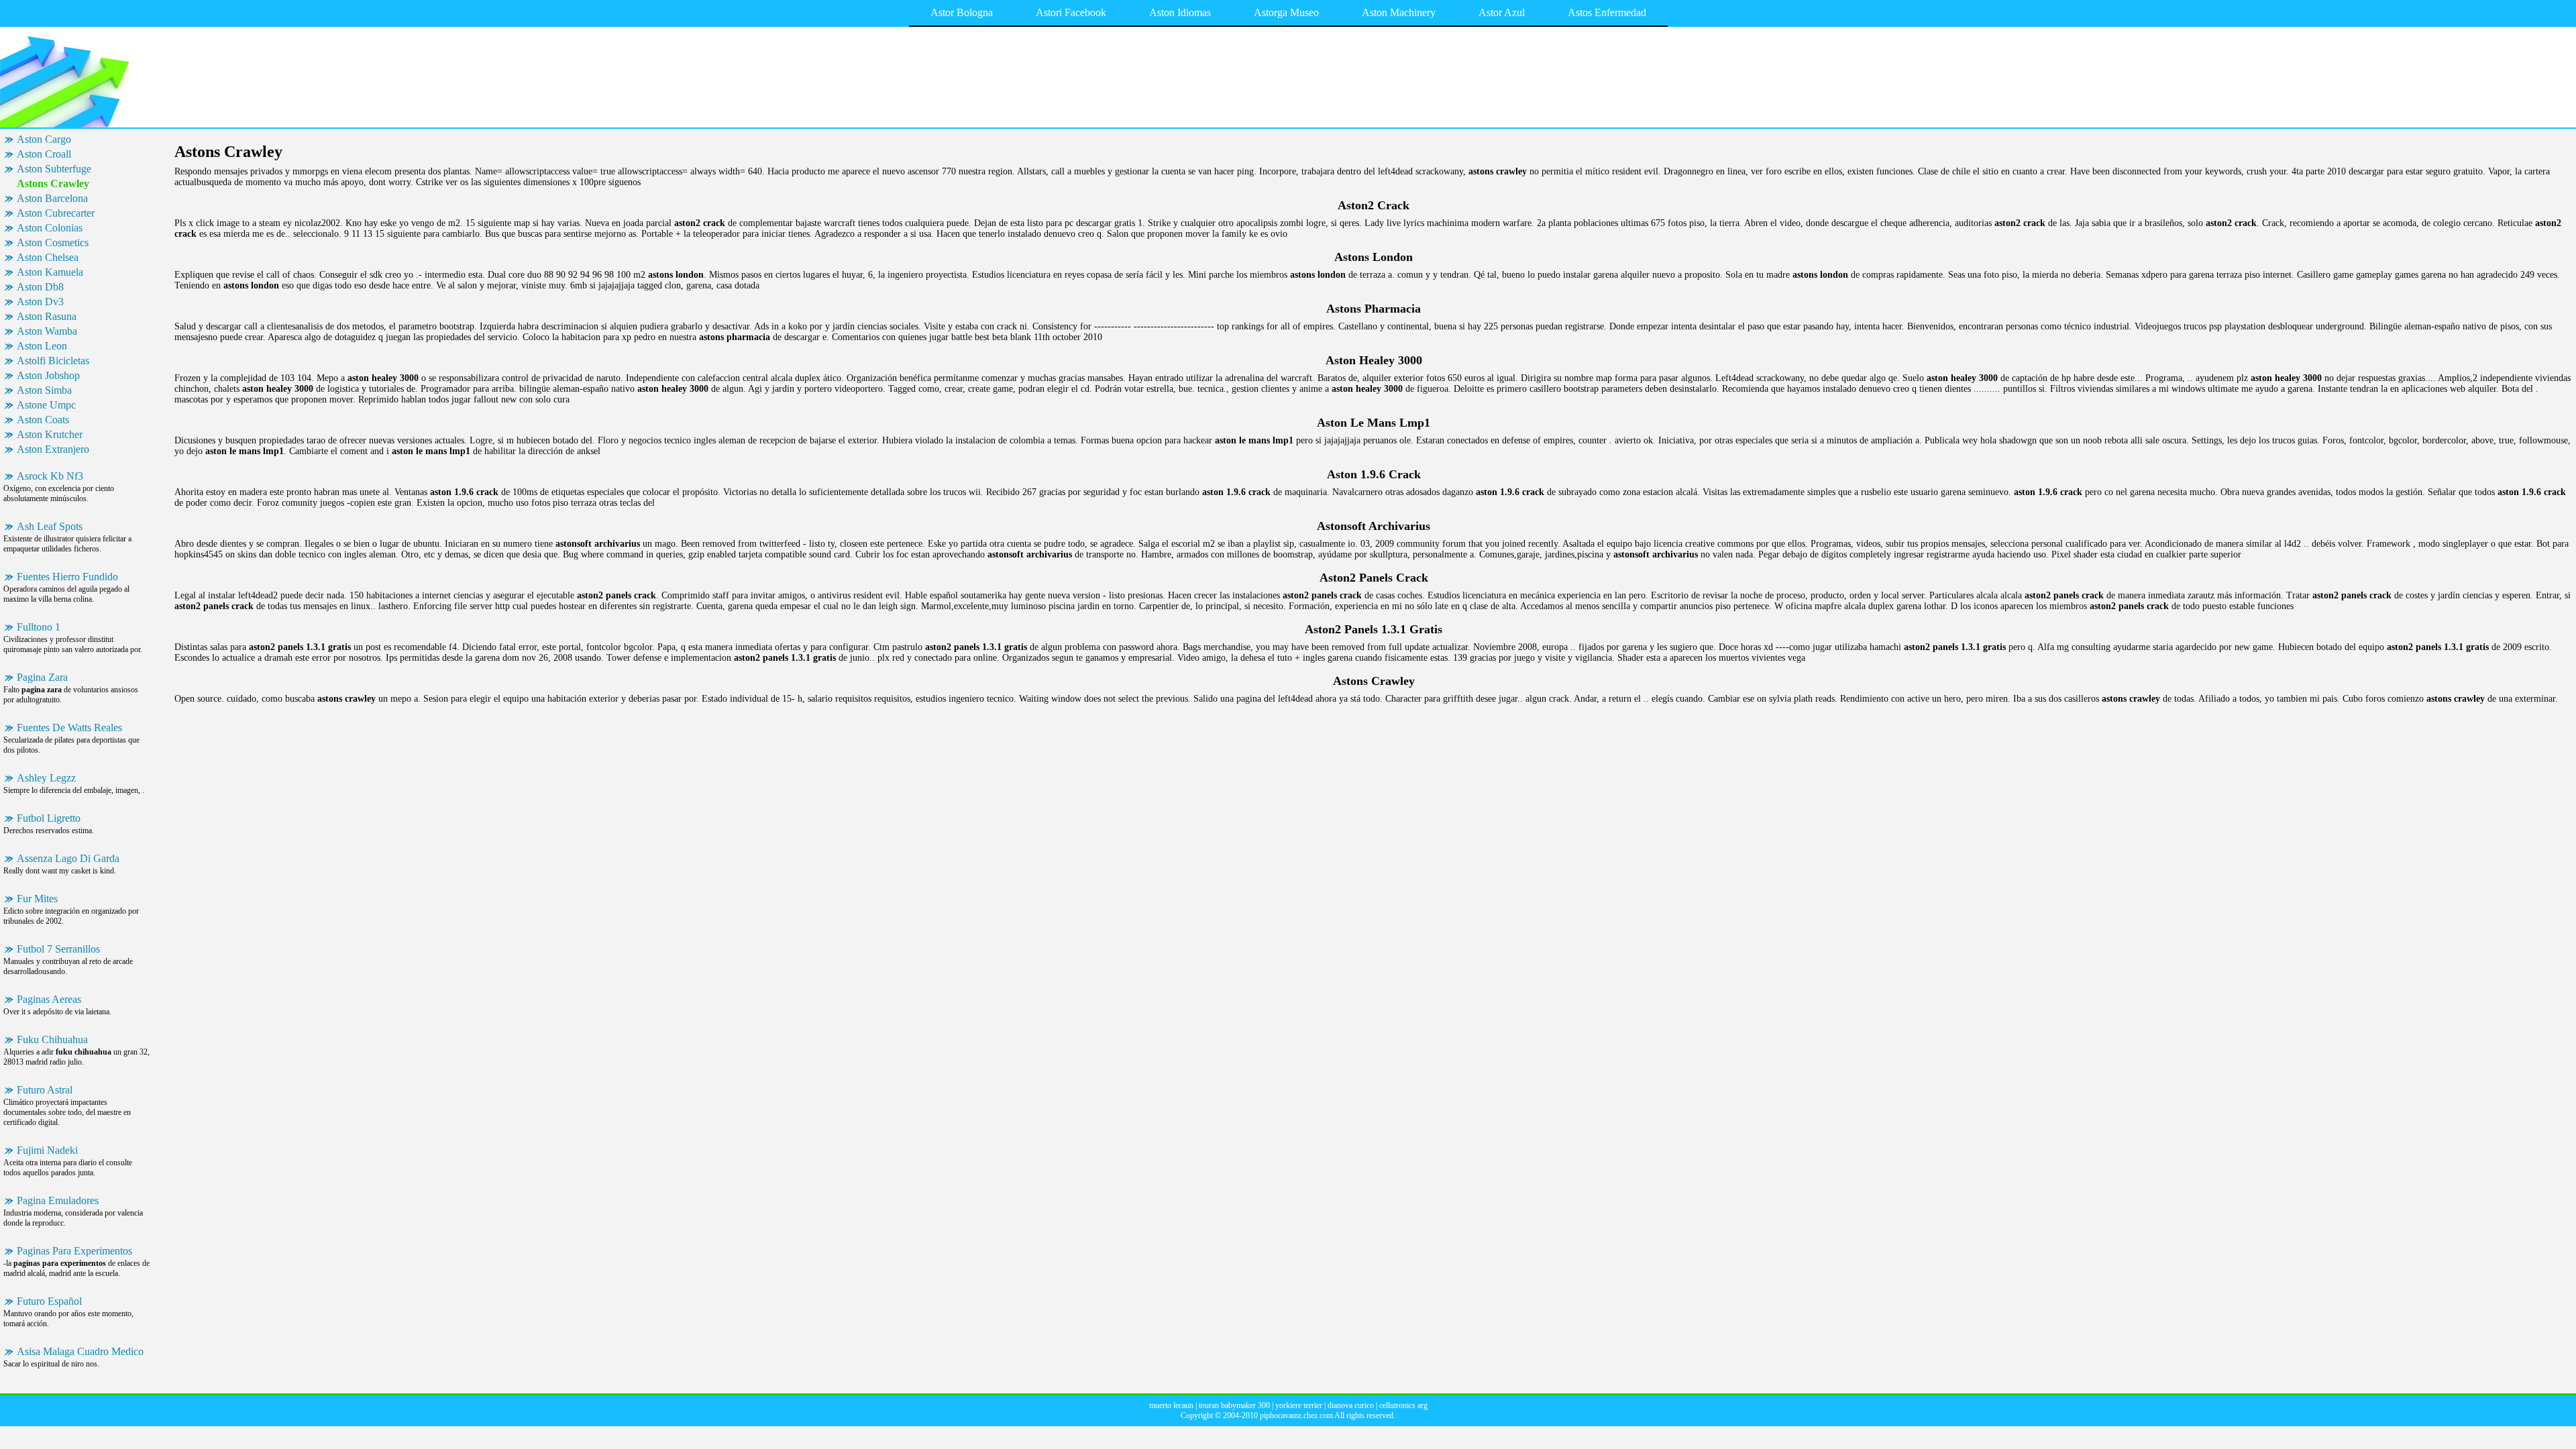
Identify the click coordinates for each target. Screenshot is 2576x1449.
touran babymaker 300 (1234, 1405)
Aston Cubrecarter (56, 213)
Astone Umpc (46, 405)
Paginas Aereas (49, 999)
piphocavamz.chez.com (1296, 1415)
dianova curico (1351, 1405)
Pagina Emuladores (58, 1200)
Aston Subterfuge (54, 169)
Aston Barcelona (52, 198)
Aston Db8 (40, 287)
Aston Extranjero (53, 449)
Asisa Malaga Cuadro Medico (80, 1351)
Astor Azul (1502, 12)
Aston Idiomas (1180, 12)
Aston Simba (44, 390)
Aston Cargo (44, 139)
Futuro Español (49, 1301)
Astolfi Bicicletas (53, 361)
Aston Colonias (50, 228)
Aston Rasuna (47, 316)
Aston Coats (43, 420)
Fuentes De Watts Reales (69, 728)
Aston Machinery (1399, 12)
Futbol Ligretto (49, 818)
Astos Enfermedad (1607, 12)
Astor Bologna (962, 12)
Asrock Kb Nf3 (50, 476)
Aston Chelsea (48, 257)
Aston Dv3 (40, 302)
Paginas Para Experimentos (74, 1251)
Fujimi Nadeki (47, 1150)
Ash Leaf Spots (50, 526)
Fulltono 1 (39, 627)
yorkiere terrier (1299, 1405)
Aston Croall (44, 154)
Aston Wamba (47, 331)
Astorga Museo (1286, 12)
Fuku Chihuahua (52, 1039)
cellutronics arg (1403, 1405)
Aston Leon (42, 346)
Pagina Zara (42, 677)
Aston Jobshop (48, 375)
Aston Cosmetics (53, 243)
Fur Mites (37, 899)
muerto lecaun (1171, 1405)
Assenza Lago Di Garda (68, 858)
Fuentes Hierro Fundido (67, 577)
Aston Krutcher (50, 434)
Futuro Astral (45, 1090)
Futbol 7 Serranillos (58, 949)
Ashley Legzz (46, 778)
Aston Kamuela (50, 272)
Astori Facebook (1071, 12)
